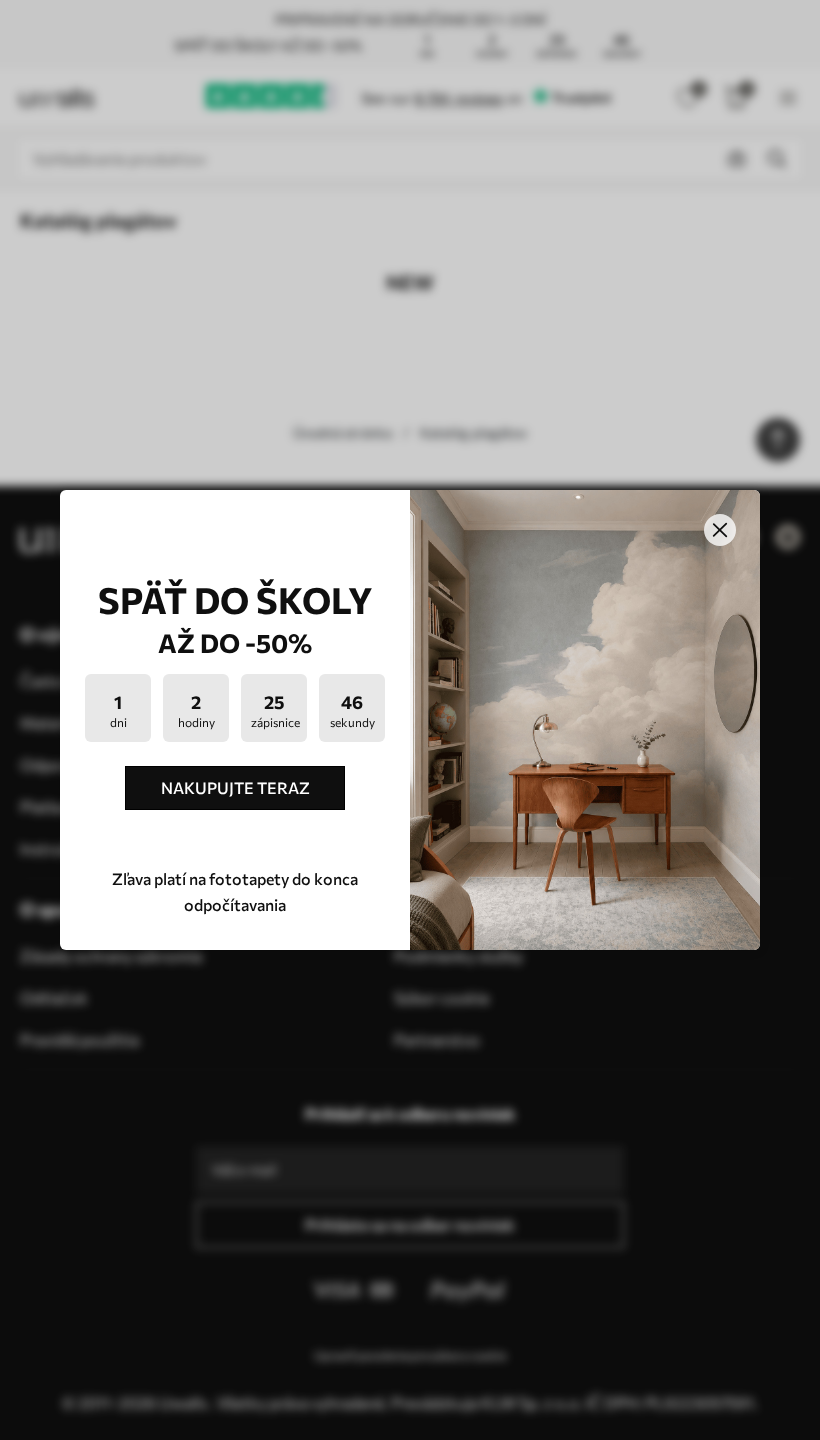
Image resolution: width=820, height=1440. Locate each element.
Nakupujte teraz (235, 787)
